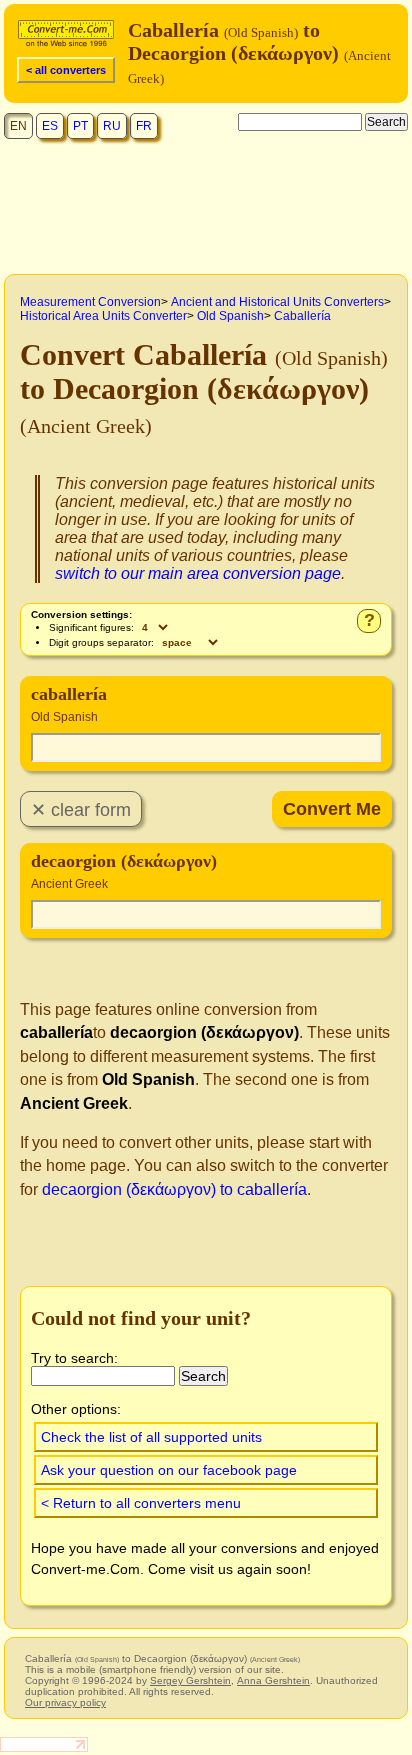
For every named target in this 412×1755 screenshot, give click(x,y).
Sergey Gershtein (190, 1680)
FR (144, 126)
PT (80, 126)
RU (112, 126)
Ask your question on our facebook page (169, 1470)
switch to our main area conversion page (198, 573)
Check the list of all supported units (151, 1437)
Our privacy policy (65, 1702)
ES (50, 126)
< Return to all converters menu (141, 1503)
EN (18, 126)
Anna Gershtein (273, 1680)
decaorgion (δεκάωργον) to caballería (174, 1189)
